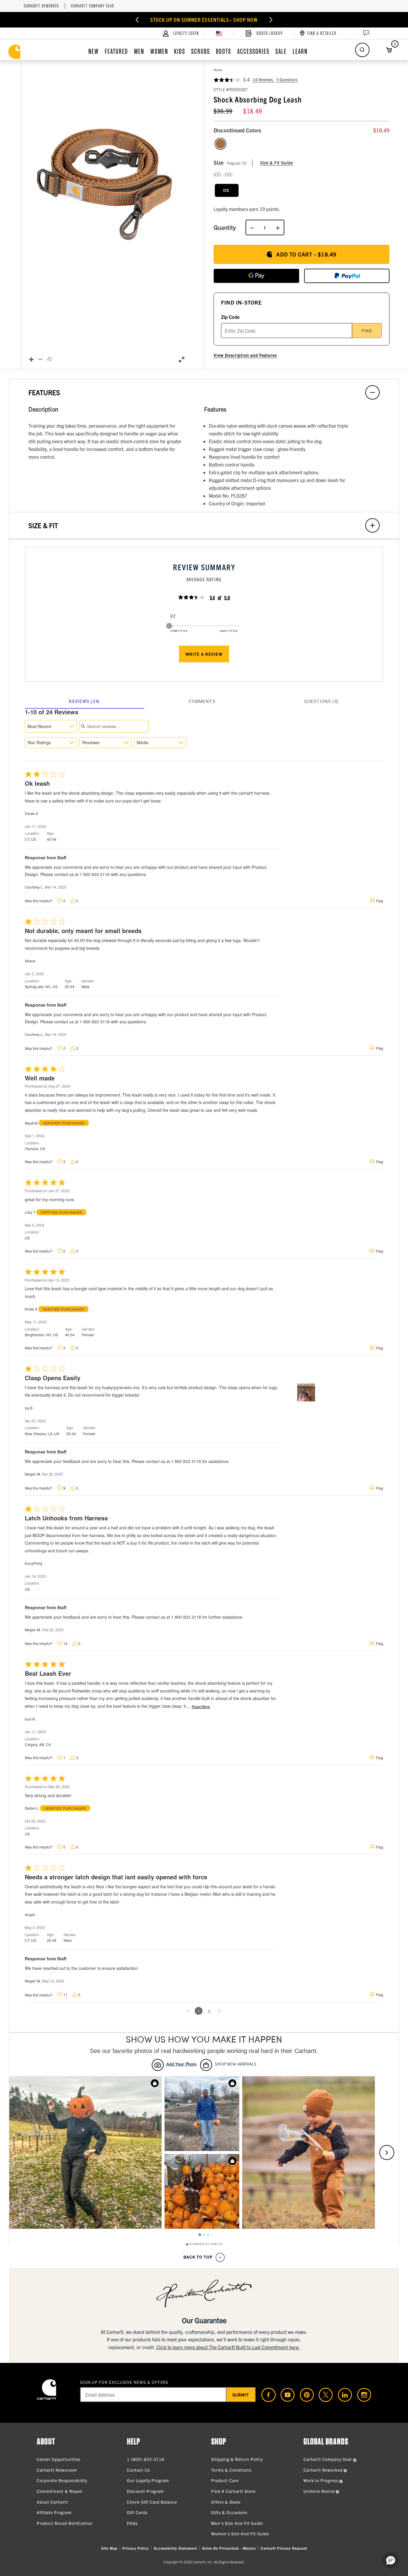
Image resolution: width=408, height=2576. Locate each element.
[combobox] (51, 726)
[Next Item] (266, 20)
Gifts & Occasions (229, 2512)
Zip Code (230, 317)
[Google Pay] (256, 276)
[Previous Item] (142, 20)
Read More (201, 1707)
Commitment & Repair (60, 2491)
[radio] (220, 144)
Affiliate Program (54, 2512)
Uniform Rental (320, 2491)
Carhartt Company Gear (93, 6)
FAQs (132, 2523)
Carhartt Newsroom (57, 2470)
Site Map (109, 2548)
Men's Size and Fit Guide (237, 2523)
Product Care (225, 2480)
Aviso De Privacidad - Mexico (229, 2548)
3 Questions (287, 80)
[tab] (85, 701)
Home (218, 70)
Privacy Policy (136, 2548)
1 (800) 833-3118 (146, 2459)
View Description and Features (245, 355)
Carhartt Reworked (41, 6)
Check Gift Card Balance (152, 2502)
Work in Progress (322, 2480)
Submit (241, 2395)
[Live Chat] (366, 33)
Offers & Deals (226, 2502)
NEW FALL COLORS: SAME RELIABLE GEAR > (204, 20)
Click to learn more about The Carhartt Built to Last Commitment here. (228, 2347)
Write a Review (204, 654)
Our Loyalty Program (148, 2480)
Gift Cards (137, 2512)
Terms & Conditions (231, 2470)
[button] (106, 178)
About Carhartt (52, 2502)
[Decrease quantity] (252, 227)
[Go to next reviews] (220, 2011)
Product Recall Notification (65, 2523)
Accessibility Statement (175, 2548)
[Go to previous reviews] (188, 2011)
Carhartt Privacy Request (284, 2548)
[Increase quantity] (278, 227)
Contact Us (138, 2470)
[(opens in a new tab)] (266, 2395)
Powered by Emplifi (206, 2244)
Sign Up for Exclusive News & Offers (124, 2382)
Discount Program (145, 2491)
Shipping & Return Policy (237, 2459)
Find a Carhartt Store (233, 2491)
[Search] (362, 50)
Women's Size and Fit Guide (240, 2534)
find (367, 331)
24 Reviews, (264, 80)
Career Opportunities (59, 2459)
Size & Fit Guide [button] (277, 163)
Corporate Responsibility (62, 2480)
